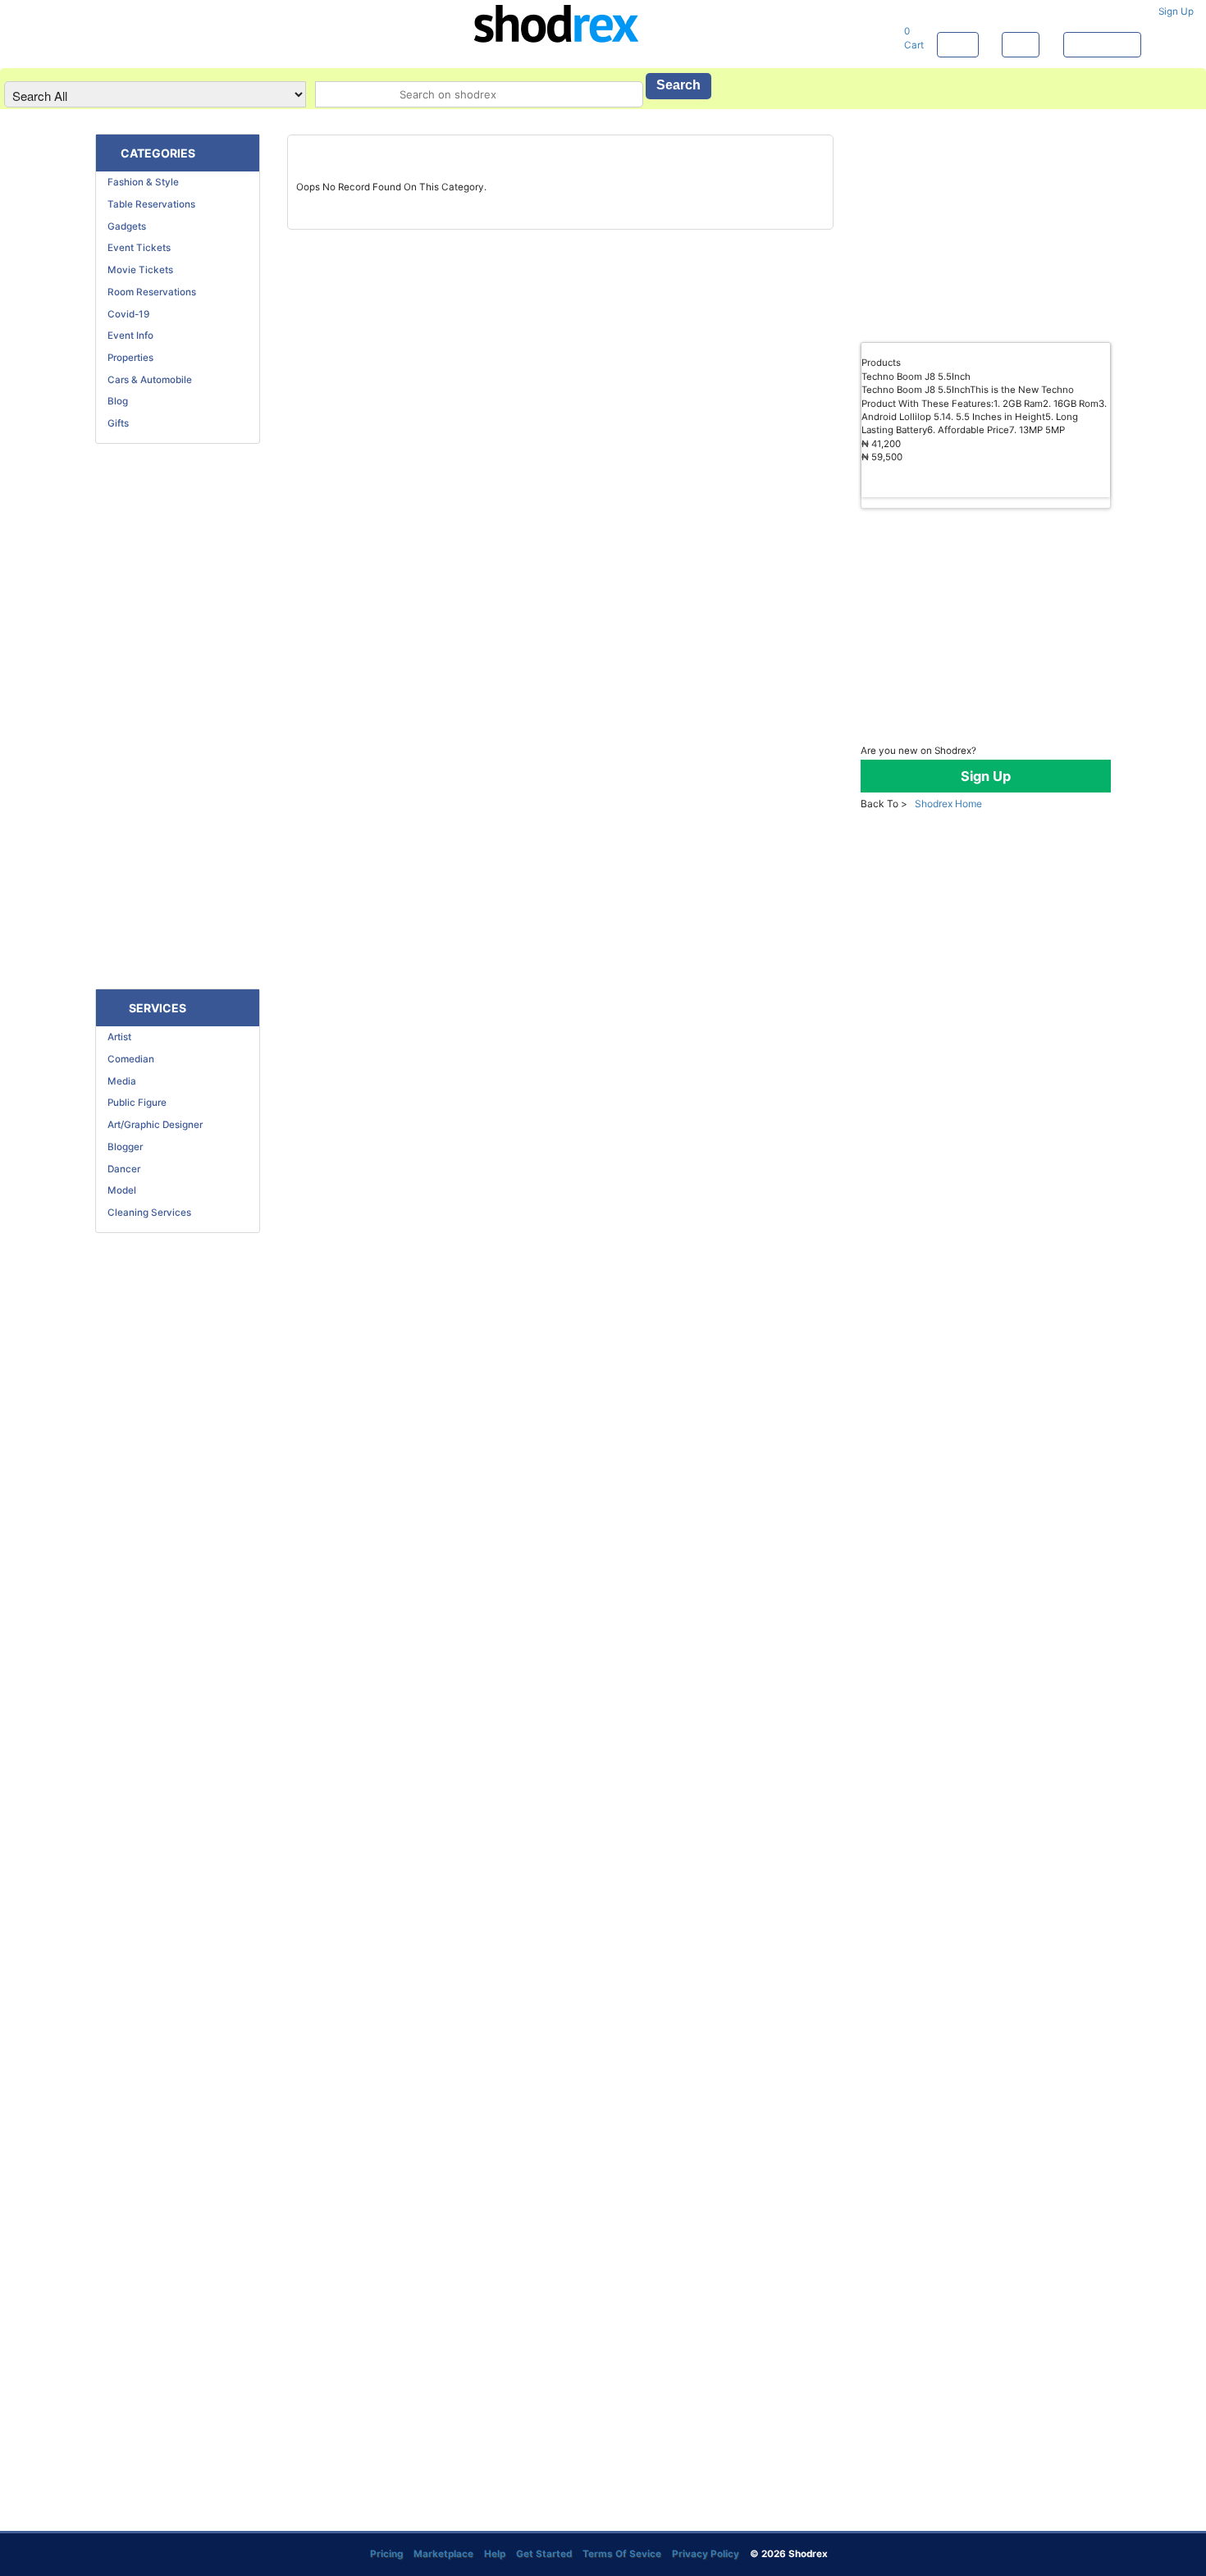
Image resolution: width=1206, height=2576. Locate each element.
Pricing (388, 2554)
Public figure (133, 1103)
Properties (127, 358)
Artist (116, 1037)
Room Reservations (148, 292)
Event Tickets (135, 248)
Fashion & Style (139, 182)
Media (118, 1081)
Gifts (114, 423)
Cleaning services (146, 1213)
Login (958, 45)
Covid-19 (125, 314)
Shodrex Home (947, 804)
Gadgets (123, 226)
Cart (915, 38)
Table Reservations (148, 204)
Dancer (120, 1169)
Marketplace (1102, 45)
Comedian (127, 1059)
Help (1021, 45)
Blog (114, 401)
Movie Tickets (137, 270)
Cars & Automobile (146, 380)
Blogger (121, 1147)
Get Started (544, 2554)
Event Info (127, 336)
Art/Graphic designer (151, 1125)
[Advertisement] (178, 716)
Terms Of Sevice (622, 2554)
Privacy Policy (706, 2554)
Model (118, 1190)
